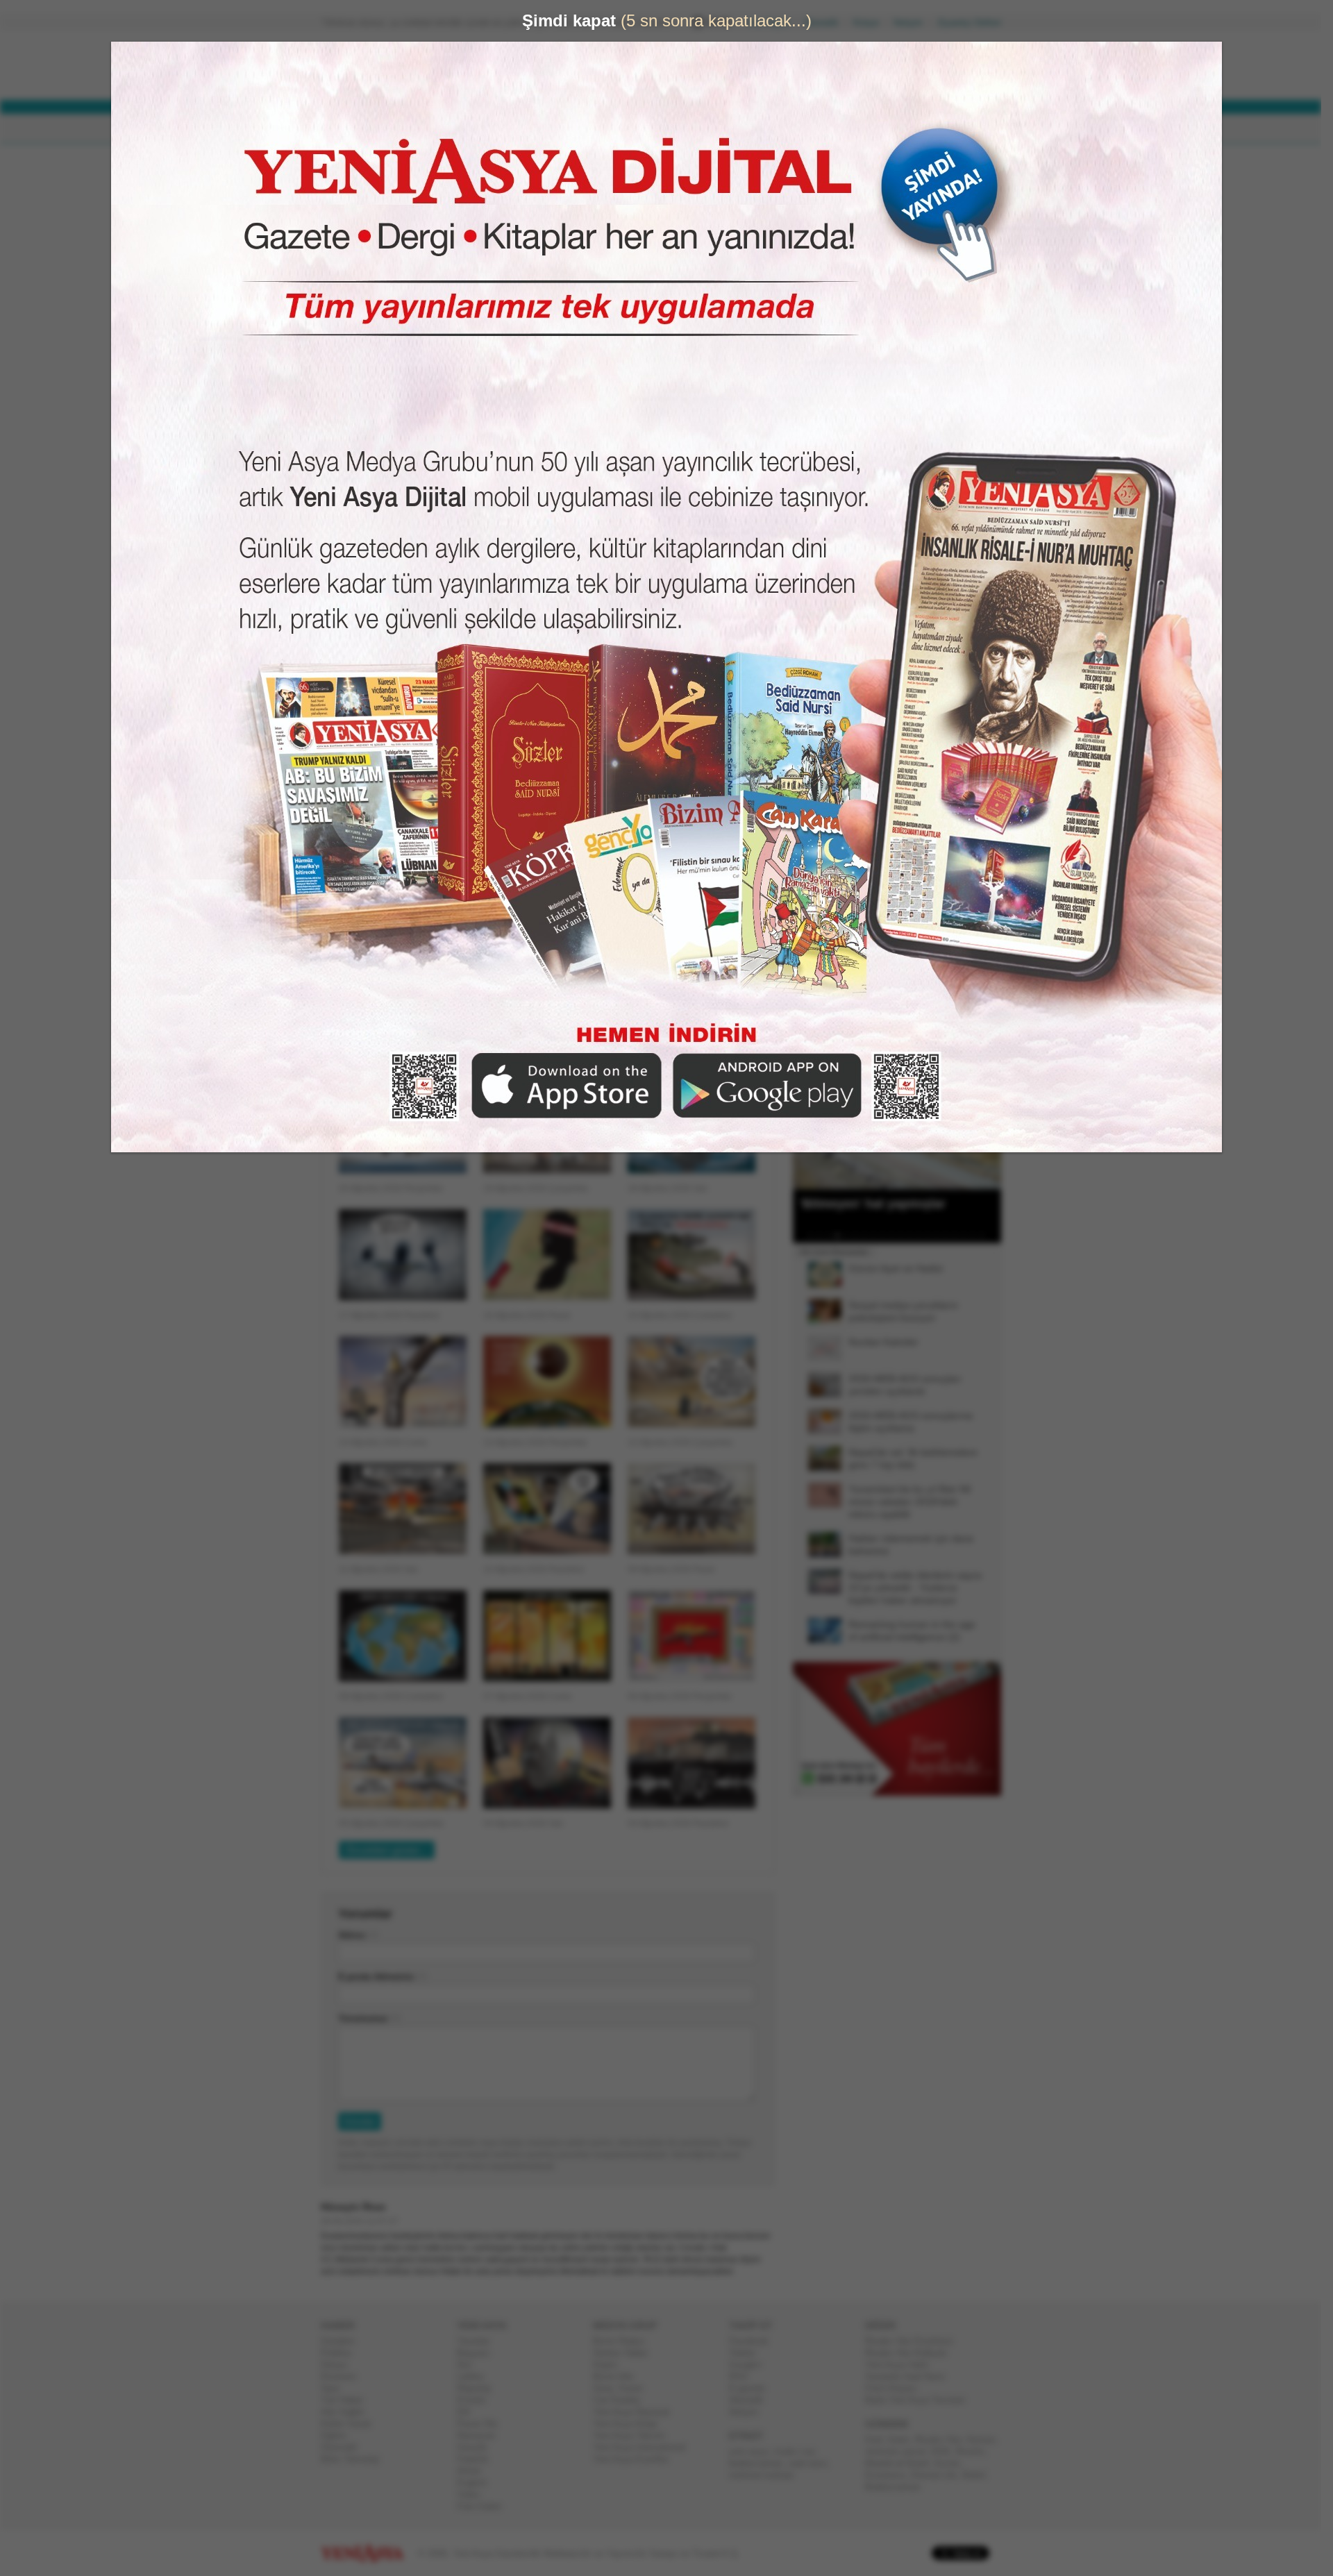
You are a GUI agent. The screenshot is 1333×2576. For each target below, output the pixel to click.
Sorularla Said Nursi (911, 2376)
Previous (809, 1120)
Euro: (613, 80)
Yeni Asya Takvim (635, 2435)
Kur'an (953, 2463)
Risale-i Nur (944, 2440)
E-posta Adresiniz (382, 1977)
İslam (904, 2440)
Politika (341, 2353)
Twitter (748, 2353)
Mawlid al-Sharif (903, 2463)
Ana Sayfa (774, 23)
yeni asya (754, 2451)
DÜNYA (422, 129)
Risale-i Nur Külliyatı (912, 2353)
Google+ (752, 2365)
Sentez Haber (626, 2353)
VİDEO (677, 129)
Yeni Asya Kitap (630, 2424)
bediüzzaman (761, 2463)
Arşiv (826, 497)
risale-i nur (799, 2451)
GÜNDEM (360, 129)
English (477, 2483)
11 (906, 1236)
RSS (744, 2376)
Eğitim (339, 2435)
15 (942, 1236)
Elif (469, 2412)
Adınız (358, 1935)
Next (989, 1120)
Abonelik (827, 23)
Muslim (975, 2451)
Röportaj (479, 2388)
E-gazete (753, 2388)
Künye (872, 23)
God (879, 2440)
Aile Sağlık (348, 2412)
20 (987, 1236)
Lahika (476, 2376)
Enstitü (477, 2400)
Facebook (754, 2341)
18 (969, 1236)
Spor (336, 2388)
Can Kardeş (622, 2400)
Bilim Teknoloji (355, 2459)
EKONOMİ (486, 129)
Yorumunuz (369, 2018)
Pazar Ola (483, 2424)
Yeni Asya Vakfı (903, 2365)
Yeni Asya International (645, 2447)
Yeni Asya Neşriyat (637, 2412)
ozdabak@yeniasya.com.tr (443, 217)
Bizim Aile (619, 2376)
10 (897, 1236)
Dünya (339, 2365)
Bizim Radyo (624, 2341)
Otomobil (344, 2447)
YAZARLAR (611, 129)
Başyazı (479, 2353)
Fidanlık (478, 2459)
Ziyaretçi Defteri (975, 23)
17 (960, 1236)
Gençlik (478, 2447)
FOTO (730, 129)
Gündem (343, 2341)
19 (978, 1236)
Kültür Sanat (351, 2424)
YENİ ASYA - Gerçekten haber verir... (413, 65)
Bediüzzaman (898, 2487)
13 (924, 1236)
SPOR (547, 129)
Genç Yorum (623, 2388)
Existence (891, 2475)
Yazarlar (479, 2341)
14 (933, 1236)
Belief (979, 2475)
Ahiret (474, 2471)
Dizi (470, 2365)
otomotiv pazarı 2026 (913, 2451)
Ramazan (481, 2435)
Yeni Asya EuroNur (636, 2459)
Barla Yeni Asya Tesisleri (921, 2400)
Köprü (610, 2365)
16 (951, 1236)
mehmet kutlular (767, 2475)
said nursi (813, 2463)
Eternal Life (939, 2475)
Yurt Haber (347, 2400)
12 (915, 1236)
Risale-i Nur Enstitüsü (914, 2341)
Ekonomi (344, 2376)
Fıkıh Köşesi (896, 2388)
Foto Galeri (485, 2506)
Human (986, 2440)
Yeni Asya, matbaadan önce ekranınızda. (943, 589)
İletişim (914, 23)
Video (474, 2494)
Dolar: (614, 68)
